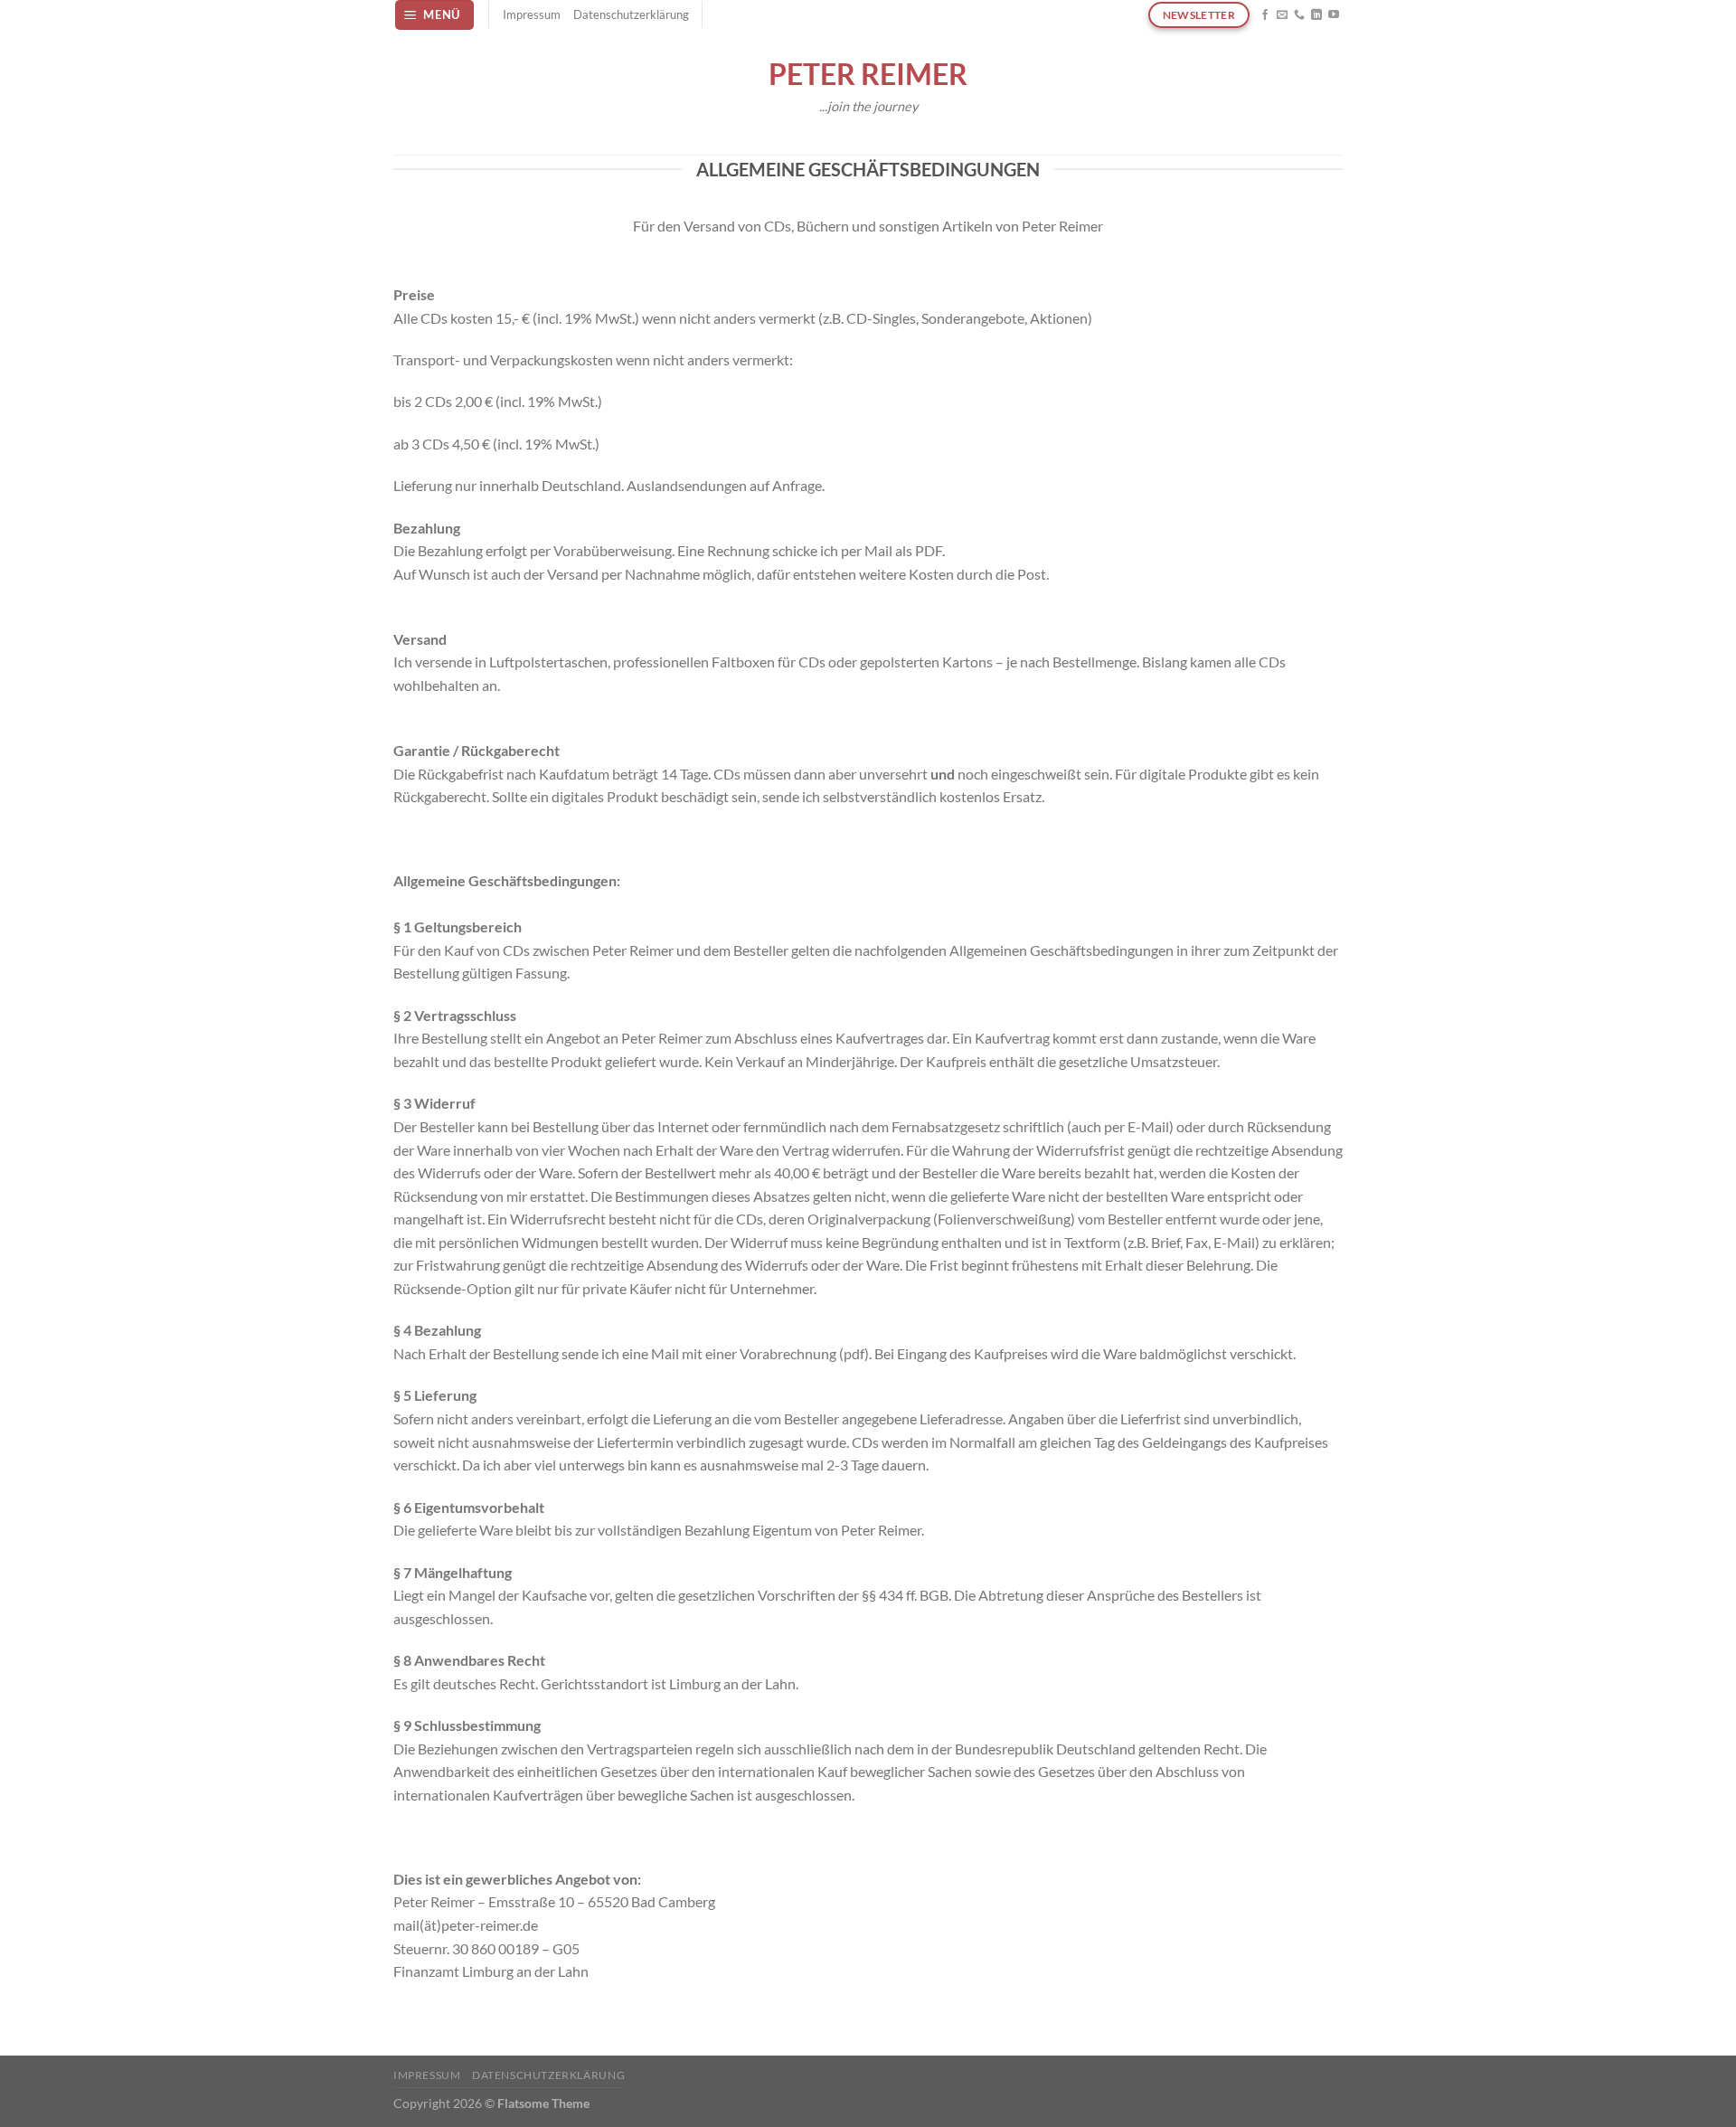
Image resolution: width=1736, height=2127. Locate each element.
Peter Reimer (868, 74)
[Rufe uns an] (1299, 15)
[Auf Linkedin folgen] (1316, 15)
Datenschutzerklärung (631, 14)
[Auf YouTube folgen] (1334, 15)
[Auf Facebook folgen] (1265, 15)
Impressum (532, 14)
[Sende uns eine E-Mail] (1282, 15)
